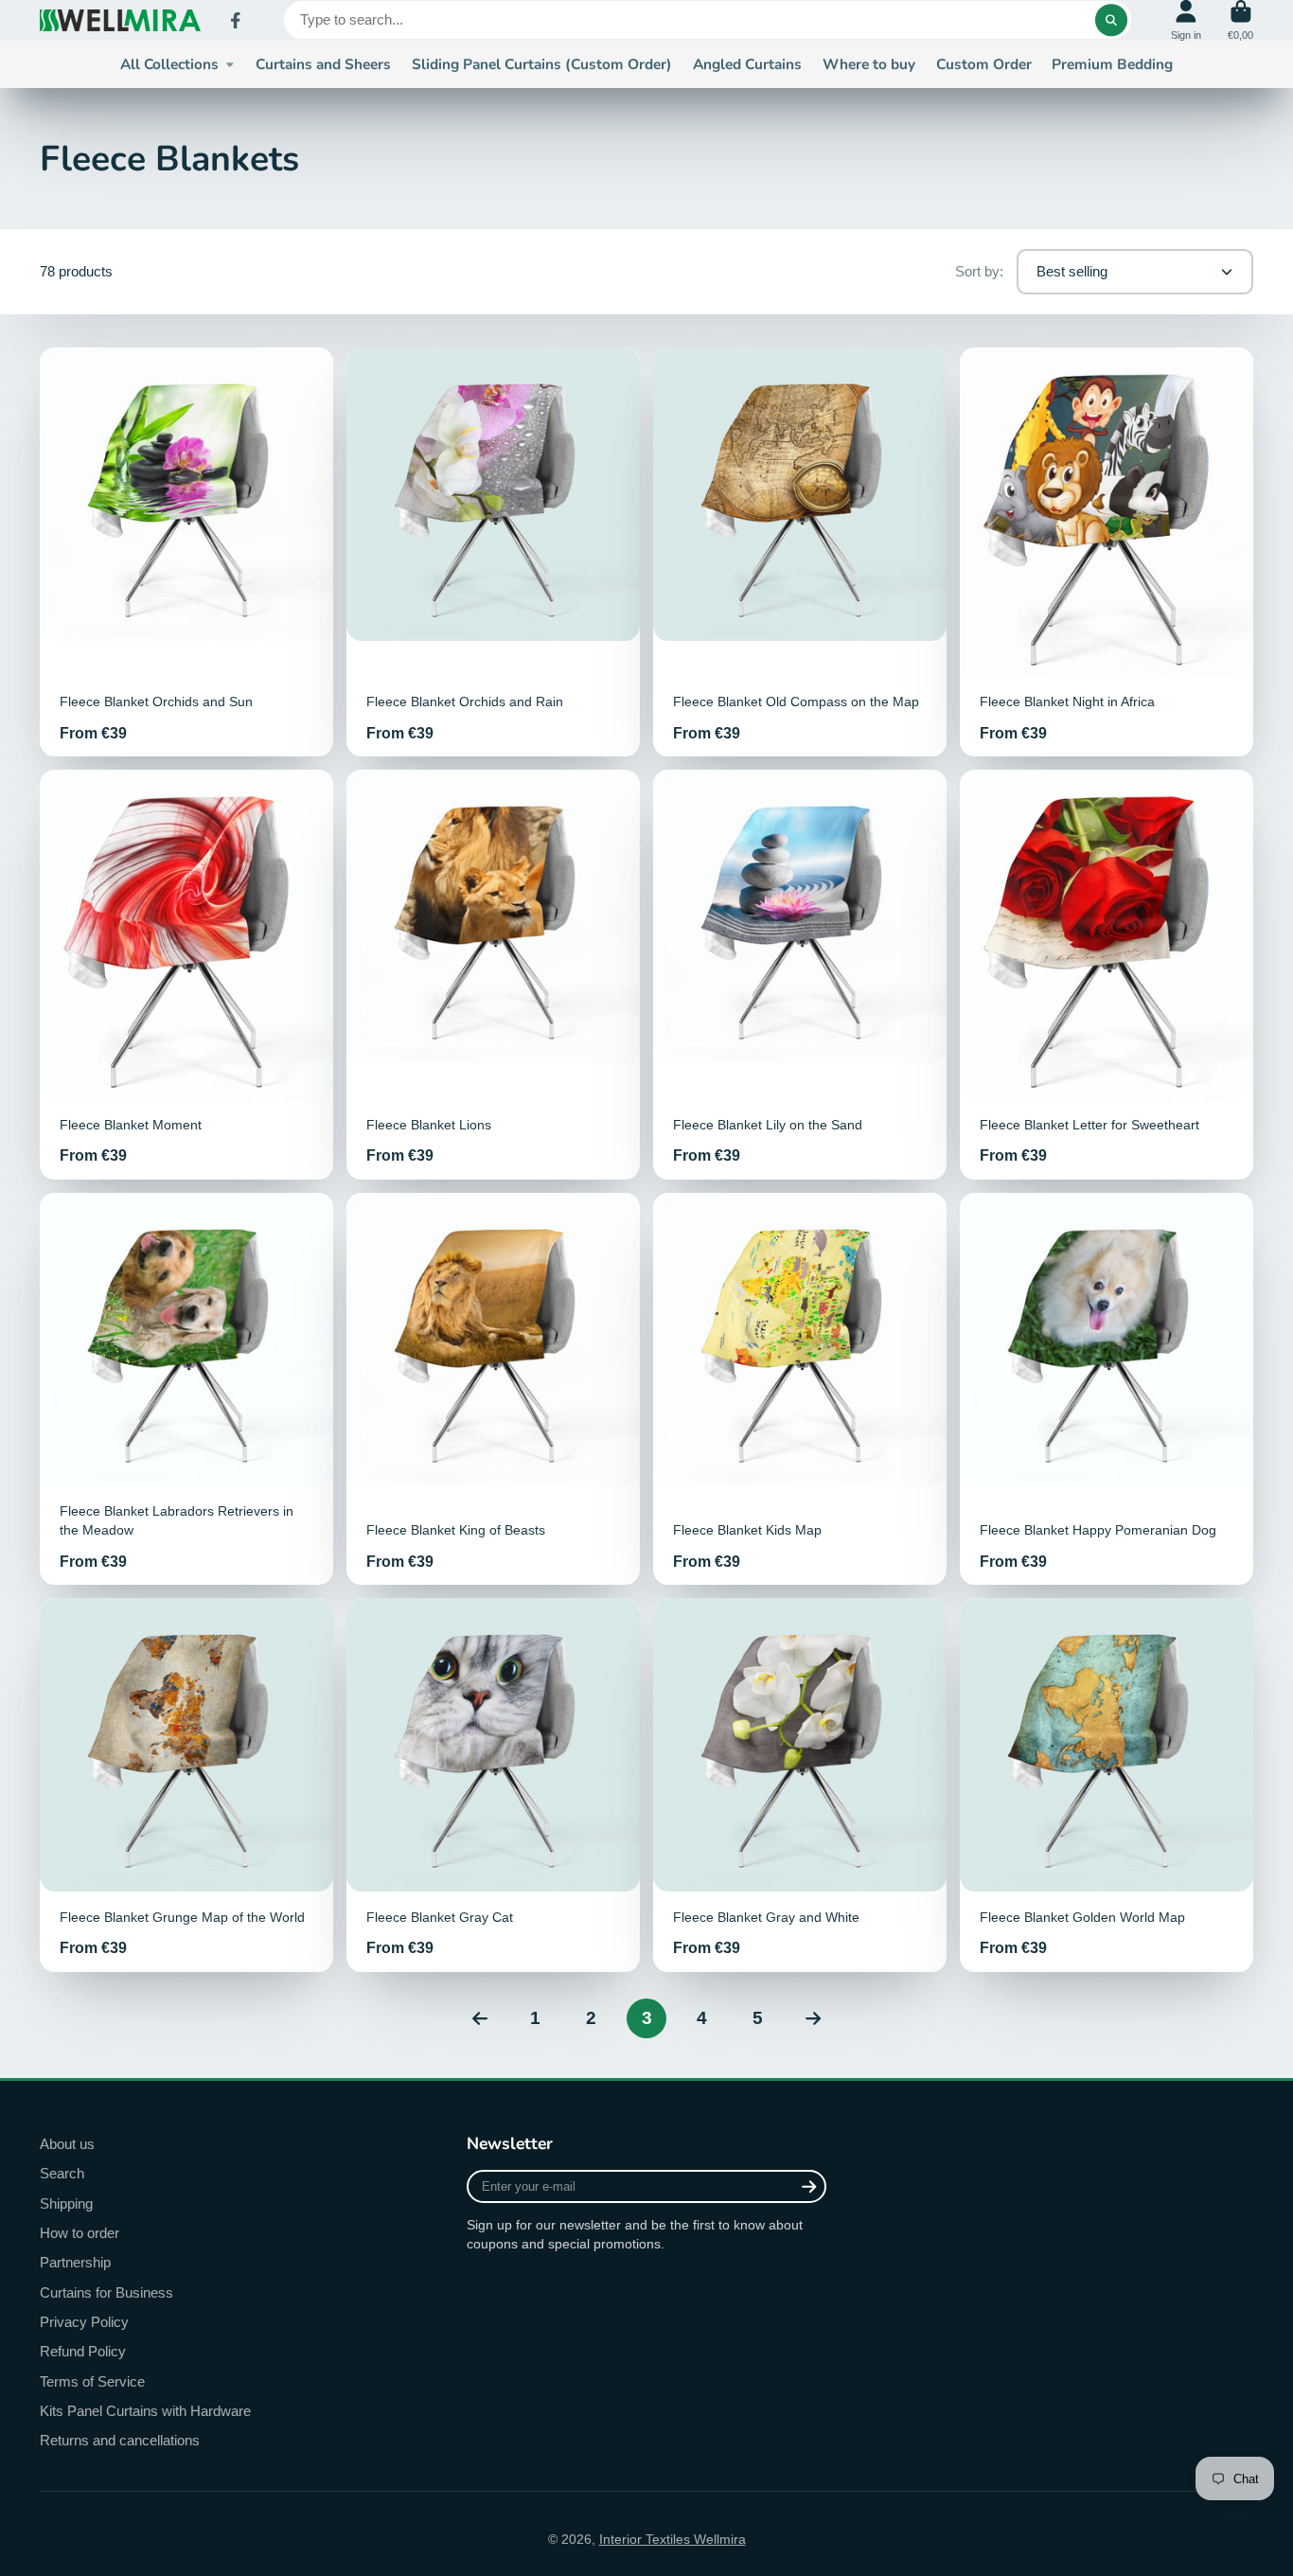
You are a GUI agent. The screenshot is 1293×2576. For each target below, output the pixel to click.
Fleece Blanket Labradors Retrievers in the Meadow (186, 1389)
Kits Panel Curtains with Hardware (145, 2411)
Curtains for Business (106, 2292)
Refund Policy (83, 2351)
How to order (80, 2233)
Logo (120, 20)
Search (62, 2173)
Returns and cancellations (120, 2440)
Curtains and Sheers (323, 64)
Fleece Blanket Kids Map (800, 1389)
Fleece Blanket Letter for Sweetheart (1107, 974)
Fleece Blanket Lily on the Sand (800, 974)
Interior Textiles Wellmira (673, 2539)
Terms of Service (92, 2381)
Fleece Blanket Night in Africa (1107, 552)
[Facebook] (236, 21)
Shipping (66, 2203)
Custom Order (984, 64)
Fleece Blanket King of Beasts (493, 1389)
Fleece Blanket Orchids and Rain (493, 552)
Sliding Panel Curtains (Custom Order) (542, 64)
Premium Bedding (1112, 64)
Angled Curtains (747, 64)
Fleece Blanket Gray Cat (493, 1785)
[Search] (1111, 20)
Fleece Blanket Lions (493, 974)
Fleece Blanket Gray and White (800, 1785)
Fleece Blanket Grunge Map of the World (186, 1785)
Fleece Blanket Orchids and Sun (186, 552)
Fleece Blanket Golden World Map (1107, 1785)
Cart (1240, 20)
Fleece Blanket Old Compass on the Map (800, 552)
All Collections (169, 64)
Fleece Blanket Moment (186, 974)
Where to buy (869, 64)
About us (67, 2144)
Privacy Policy (84, 2322)
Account (1186, 20)
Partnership (75, 2262)
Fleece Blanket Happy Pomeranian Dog (1107, 1389)
